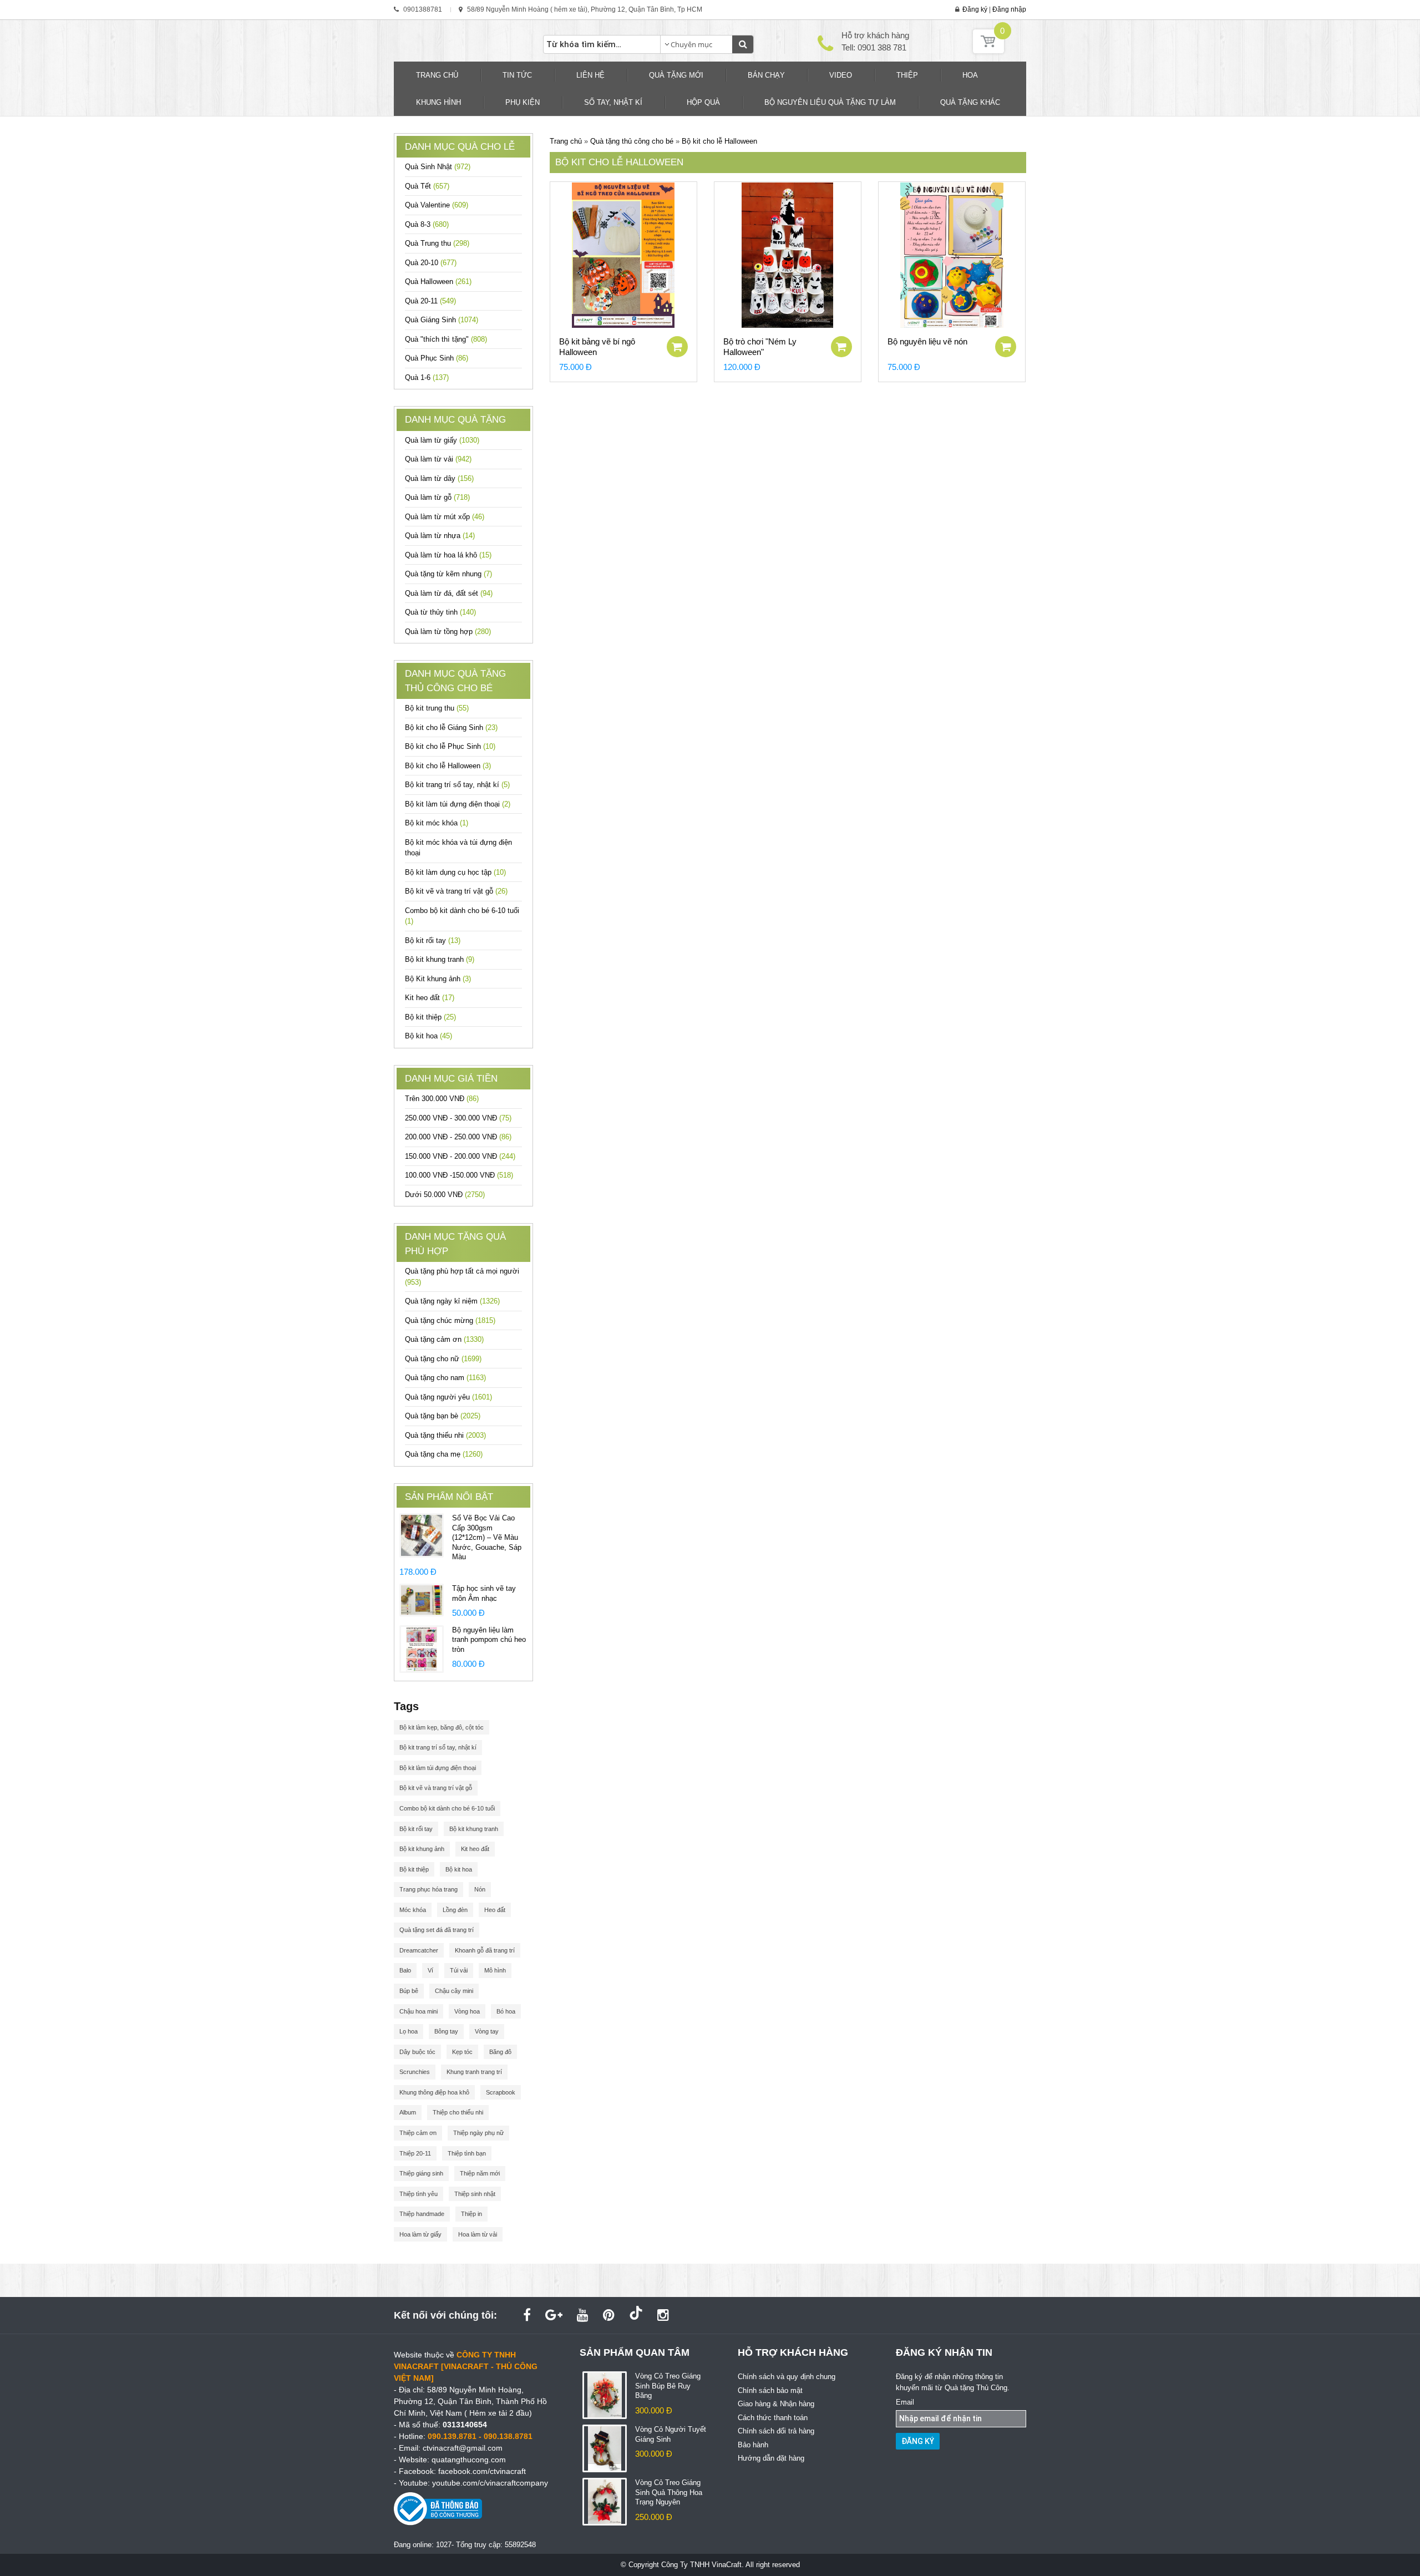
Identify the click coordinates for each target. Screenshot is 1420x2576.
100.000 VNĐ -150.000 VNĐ (459, 1175)
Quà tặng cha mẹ (444, 1454)
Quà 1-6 (427, 377)
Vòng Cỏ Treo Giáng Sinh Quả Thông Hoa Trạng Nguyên (669, 2492)
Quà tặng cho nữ (443, 1359)
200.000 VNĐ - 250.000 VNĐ (458, 1137)
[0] (988, 51)
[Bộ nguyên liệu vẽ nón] (952, 255)
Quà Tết (427, 186)
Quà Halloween (438, 282)
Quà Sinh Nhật (438, 167)
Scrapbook (501, 2092)
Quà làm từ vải (438, 459)
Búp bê (409, 1991)
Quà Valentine (437, 205)
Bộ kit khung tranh (440, 959)
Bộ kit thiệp (430, 1017)
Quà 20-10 (431, 263)
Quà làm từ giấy (442, 440)
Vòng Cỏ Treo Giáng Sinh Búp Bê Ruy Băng (668, 2386)
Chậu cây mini (454, 1991)
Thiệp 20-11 (415, 2153)
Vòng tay (487, 2031)
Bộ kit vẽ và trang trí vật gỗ (456, 891)
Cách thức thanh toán (773, 2418)
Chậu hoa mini (419, 2011)
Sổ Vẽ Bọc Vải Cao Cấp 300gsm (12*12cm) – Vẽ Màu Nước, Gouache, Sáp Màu (487, 1537)
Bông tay (446, 2031)
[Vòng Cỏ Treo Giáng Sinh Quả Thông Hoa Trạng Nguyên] (605, 2501)
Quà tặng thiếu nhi (445, 1435)
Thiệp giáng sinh (421, 2173)
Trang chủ (566, 141)
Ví (430, 1970)
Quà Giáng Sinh (442, 320)
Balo (405, 1970)
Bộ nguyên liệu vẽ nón (927, 341)
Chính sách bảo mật (770, 2390)
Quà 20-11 (430, 301)
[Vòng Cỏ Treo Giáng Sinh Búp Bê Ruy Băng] (605, 2395)
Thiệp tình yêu (419, 2194)
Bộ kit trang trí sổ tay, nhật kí (457, 785)
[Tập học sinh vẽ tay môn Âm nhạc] (422, 1599)
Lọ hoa (409, 2031)
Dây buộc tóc (417, 2052)
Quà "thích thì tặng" (446, 339)
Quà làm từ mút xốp (445, 517)
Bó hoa (506, 2011)
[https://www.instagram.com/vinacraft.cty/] (663, 2315)
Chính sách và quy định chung (787, 2377)
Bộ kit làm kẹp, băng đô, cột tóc (442, 1727)
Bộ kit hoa (428, 1036)
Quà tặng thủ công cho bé (633, 141)
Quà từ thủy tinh (440, 612)
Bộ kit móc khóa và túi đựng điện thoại (458, 848)
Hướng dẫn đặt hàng (771, 2458)
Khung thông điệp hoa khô (434, 2092)
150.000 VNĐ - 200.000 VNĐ (460, 1156)
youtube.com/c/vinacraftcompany (490, 2483)
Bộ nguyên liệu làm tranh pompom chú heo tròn (489, 1640)
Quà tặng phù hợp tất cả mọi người (462, 1277)
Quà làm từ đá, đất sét (449, 593)
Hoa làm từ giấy (420, 2234)
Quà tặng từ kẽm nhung (448, 574)
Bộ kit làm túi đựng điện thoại (458, 804)
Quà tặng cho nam (445, 1378)
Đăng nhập (1009, 9)
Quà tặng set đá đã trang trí (437, 1930)
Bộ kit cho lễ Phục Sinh (450, 746)
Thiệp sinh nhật (475, 2194)
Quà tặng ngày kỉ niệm (452, 1301)
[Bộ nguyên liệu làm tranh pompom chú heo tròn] (422, 1648)
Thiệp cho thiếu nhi (458, 2112)
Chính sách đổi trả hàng (776, 2431)
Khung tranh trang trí (474, 2072)
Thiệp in (471, 2214)
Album (408, 2112)
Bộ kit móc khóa (437, 823)
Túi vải (459, 1970)
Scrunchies (415, 2072)
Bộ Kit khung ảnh (438, 979)
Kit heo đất (430, 998)
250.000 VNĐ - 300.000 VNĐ (458, 1118)
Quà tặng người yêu (448, 1397)
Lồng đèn (455, 1910)
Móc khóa (413, 1910)
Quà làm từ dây (439, 478)
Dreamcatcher (419, 1950)
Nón (480, 1889)
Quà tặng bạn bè (443, 1416)
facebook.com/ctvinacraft (482, 2471)
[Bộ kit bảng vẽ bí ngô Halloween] (623, 255)
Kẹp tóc (462, 2052)
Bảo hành (753, 2445)
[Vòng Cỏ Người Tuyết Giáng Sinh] (605, 2448)
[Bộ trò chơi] (788, 255)
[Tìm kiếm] (743, 44)
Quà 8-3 (427, 224)
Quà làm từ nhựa (440, 536)
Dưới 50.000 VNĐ (445, 1195)
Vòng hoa (467, 2011)
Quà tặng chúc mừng (450, 1320)
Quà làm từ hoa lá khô (448, 555)
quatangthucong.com (469, 2460)
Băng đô (500, 2052)
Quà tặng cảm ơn (444, 1339)
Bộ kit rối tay (433, 940)
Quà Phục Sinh (437, 358)
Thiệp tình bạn (467, 2153)
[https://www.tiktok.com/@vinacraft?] (636, 2315)
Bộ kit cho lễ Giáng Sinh (451, 727)
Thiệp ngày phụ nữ (478, 2133)
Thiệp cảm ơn (418, 2133)
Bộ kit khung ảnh (422, 1849)
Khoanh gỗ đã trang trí (485, 1950)
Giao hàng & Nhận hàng (776, 2404)
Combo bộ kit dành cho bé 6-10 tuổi (462, 916)
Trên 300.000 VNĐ (442, 1099)
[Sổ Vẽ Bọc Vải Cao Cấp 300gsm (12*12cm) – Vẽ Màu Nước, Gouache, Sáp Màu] (422, 1535)
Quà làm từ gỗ (437, 497)
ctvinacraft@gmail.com (463, 2448)
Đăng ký (975, 9)
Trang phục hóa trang (428, 1889)
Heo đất (495, 1910)
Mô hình (495, 1970)
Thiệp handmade (422, 2214)
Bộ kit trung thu (437, 708)
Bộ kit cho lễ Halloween (448, 766)
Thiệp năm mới (480, 2173)
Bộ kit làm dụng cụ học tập (455, 872)
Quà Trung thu (437, 243)
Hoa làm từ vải (478, 2234)
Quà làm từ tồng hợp (448, 632)
